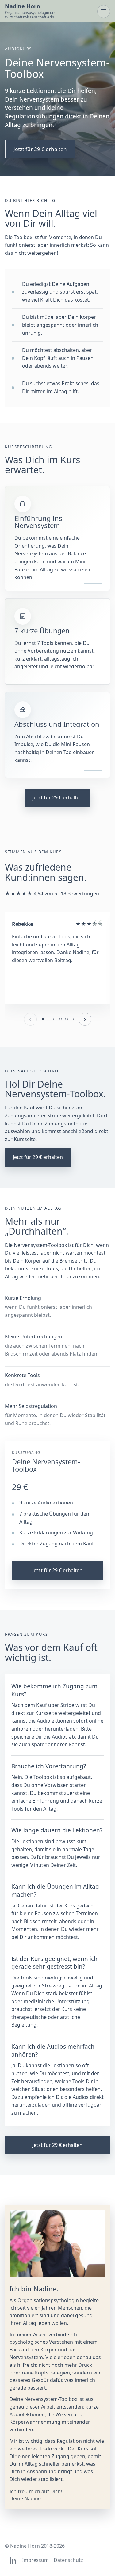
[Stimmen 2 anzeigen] (49, 1019)
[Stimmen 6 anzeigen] (72, 1019)
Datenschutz (68, 2560)
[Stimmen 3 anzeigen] (55, 1019)
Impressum (35, 2560)
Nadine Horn (31, 11)
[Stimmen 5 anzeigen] (66, 1019)
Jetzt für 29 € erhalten (40, 149)
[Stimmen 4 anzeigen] (61, 1019)
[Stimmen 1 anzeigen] (43, 1019)
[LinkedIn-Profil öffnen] (13, 2561)
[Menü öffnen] (104, 11)
